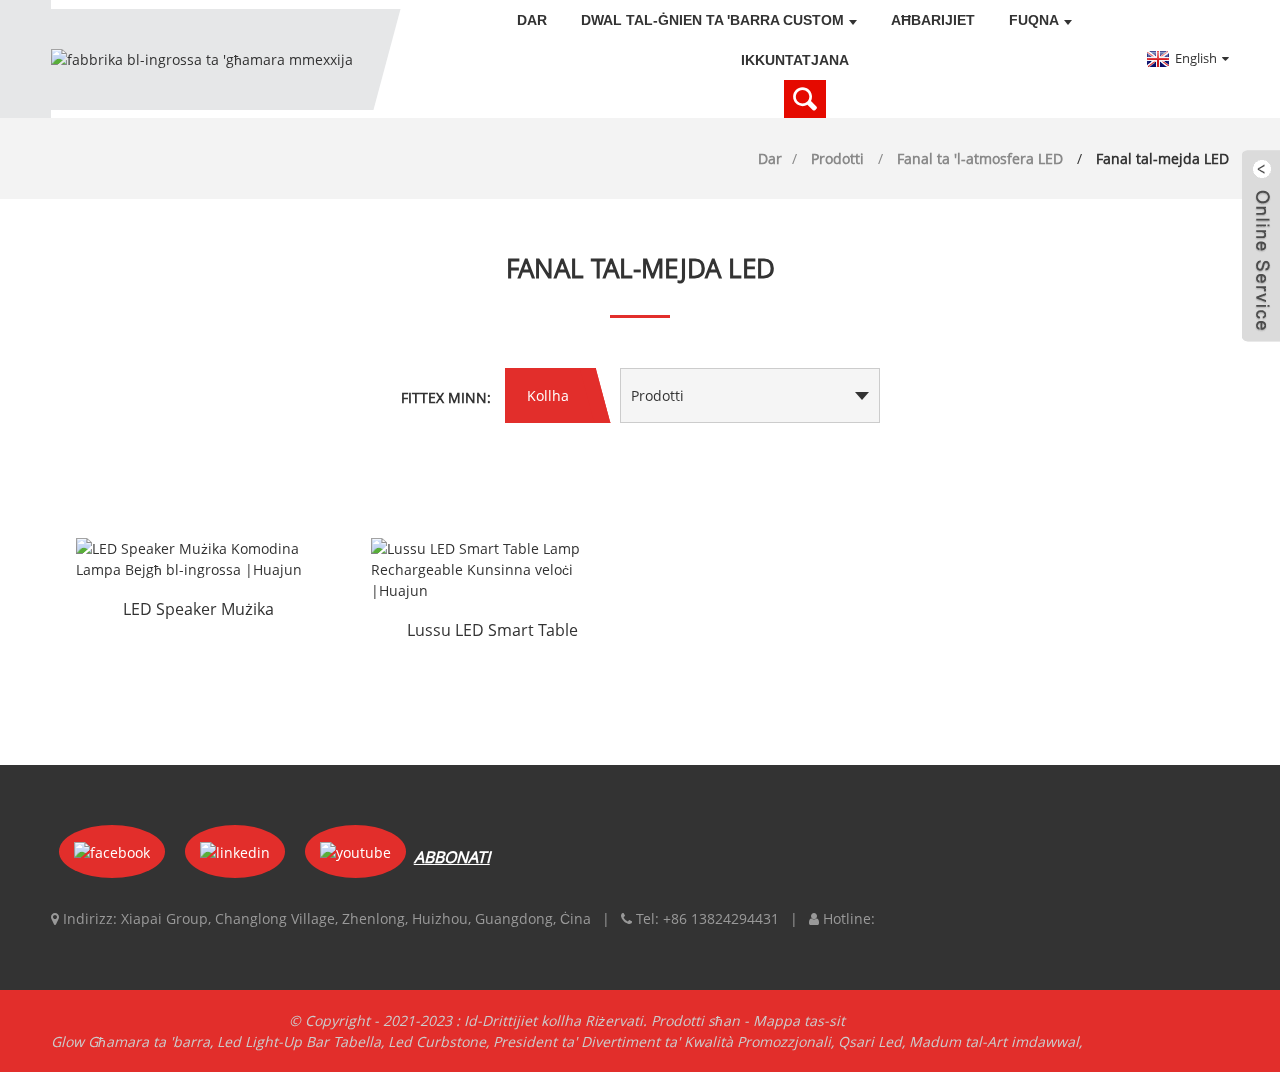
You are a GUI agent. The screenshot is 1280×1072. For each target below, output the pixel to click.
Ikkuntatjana (795, 60)
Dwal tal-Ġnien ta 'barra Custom (712, 20)
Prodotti (837, 158)
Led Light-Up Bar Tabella (299, 1041)
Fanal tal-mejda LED (1162, 158)
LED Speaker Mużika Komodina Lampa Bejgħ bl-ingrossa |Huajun (198, 611)
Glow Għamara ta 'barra (130, 1041)
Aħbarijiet (933, 20)
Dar (532, 20)
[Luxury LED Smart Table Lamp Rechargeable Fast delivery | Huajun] (493, 569)
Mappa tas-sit (799, 1020)
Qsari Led (870, 1041)
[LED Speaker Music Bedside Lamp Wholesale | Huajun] (198, 559)
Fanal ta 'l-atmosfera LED (980, 158)
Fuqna (1034, 20)
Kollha (548, 395)
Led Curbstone (437, 1041)
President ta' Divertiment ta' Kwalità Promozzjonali (662, 1041)
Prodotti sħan (695, 1020)
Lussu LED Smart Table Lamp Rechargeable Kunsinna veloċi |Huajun (493, 632)
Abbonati (452, 857)
